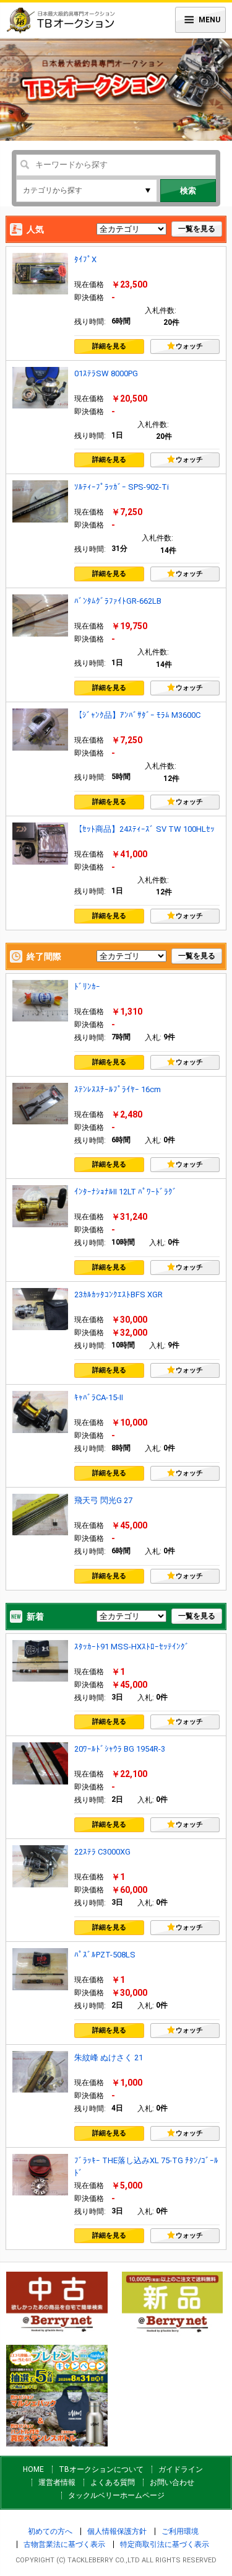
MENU (209, 20)
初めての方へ (50, 2531)
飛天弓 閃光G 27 (103, 1500)
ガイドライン (181, 2469)
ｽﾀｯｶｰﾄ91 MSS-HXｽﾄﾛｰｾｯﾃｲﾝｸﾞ (132, 1647)
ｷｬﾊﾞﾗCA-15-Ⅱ (99, 1397)
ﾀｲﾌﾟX (85, 259)
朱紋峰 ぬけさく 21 (109, 2058)
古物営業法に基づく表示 (64, 2544)
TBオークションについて (101, 2469)
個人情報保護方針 (117, 2531)
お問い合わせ (172, 2482)
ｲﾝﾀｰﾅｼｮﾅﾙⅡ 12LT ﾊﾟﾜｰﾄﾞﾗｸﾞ (126, 1192)
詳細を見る (109, 346)
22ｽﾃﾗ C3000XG (102, 1852)
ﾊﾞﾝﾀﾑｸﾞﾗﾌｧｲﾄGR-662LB (118, 601)
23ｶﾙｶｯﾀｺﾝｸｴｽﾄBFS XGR (118, 1295)
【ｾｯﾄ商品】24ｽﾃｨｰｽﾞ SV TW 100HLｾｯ (144, 829)
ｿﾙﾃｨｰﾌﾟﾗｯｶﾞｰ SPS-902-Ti (122, 487)
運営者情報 (57, 2482)
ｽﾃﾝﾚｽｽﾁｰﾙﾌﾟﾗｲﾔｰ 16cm (118, 1089)
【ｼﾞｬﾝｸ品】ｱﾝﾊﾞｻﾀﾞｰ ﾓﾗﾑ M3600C (137, 715)
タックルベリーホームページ (116, 2495)
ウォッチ (189, 346)
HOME (33, 2469)
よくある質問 (113, 2482)
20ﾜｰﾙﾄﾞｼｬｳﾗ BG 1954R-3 (120, 1749)
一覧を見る (197, 229)
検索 (188, 191)
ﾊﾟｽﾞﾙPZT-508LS (105, 1955)
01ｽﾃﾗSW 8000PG (106, 373)
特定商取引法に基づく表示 (165, 2544)
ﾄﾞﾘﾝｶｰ (87, 986)
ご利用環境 (180, 2531)
